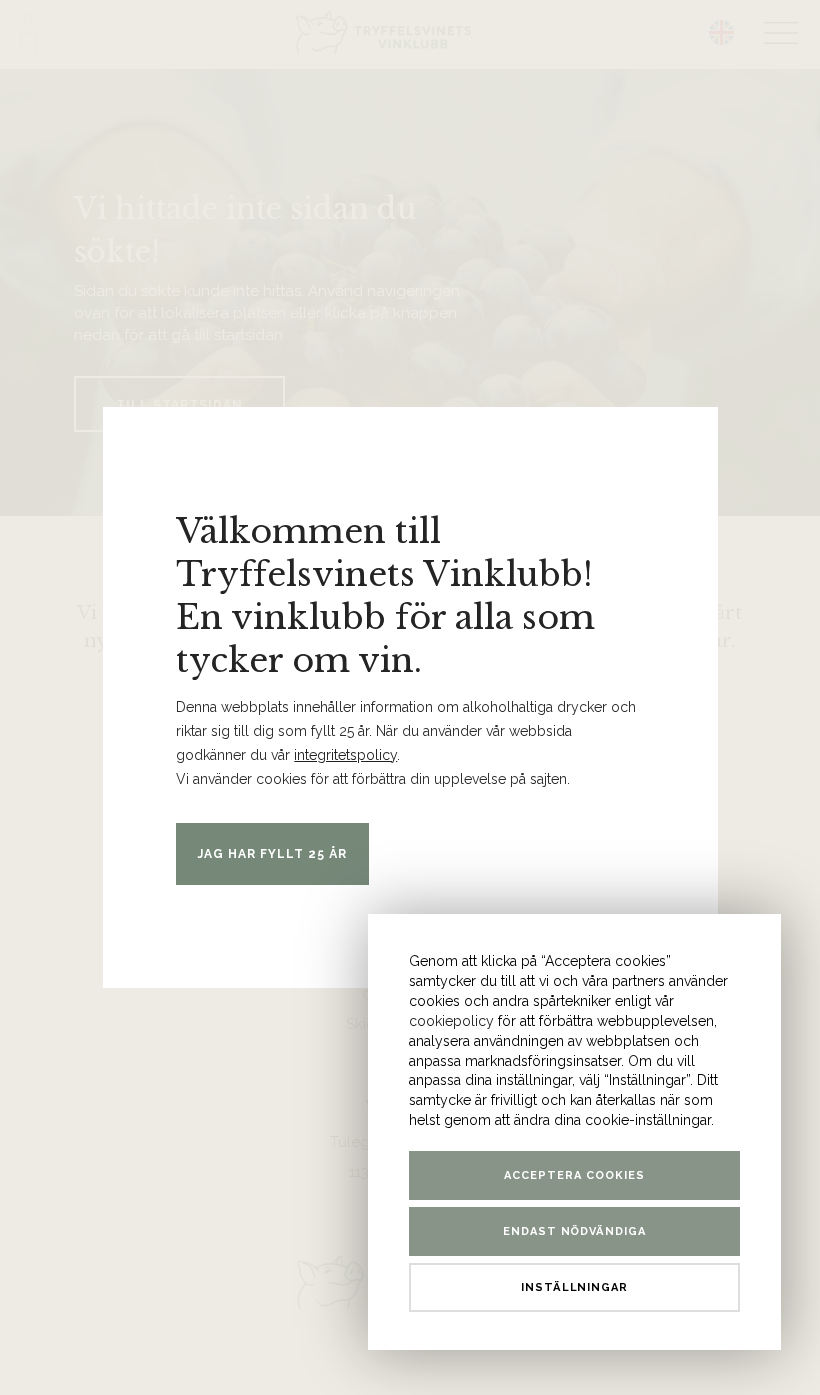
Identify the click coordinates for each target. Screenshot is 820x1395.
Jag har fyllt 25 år (272, 854)
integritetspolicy (345, 755)
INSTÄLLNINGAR (575, 1287)
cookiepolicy (451, 1021)
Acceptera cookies (574, 1175)
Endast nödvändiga (575, 1231)
